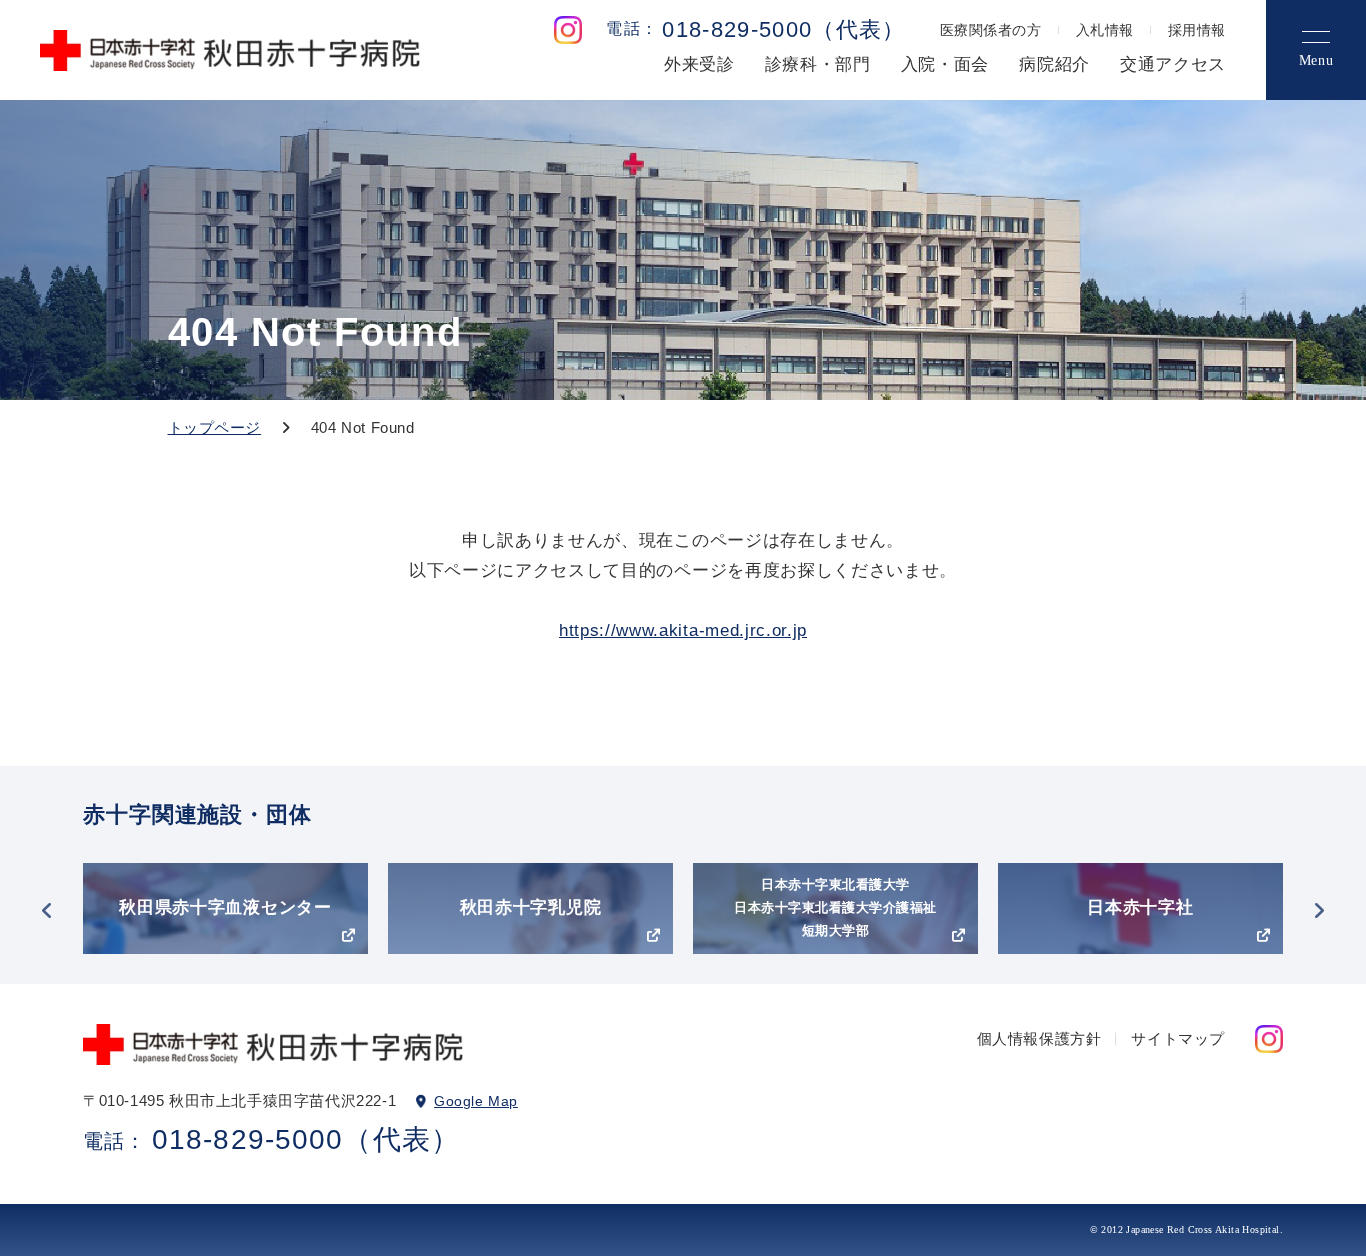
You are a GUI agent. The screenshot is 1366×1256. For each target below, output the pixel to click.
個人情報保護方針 (1039, 1038)
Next (1319, 911)
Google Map (476, 1101)
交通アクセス (1173, 64)
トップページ (215, 427)
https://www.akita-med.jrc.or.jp (683, 630)
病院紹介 (1054, 64)
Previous (47, 911)
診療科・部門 (818, 64)
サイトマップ (1178, 1038)
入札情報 (1105, 30)
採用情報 (1197, 30)
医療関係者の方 (991, 30)
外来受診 (699, 64)
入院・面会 (945, 64)
